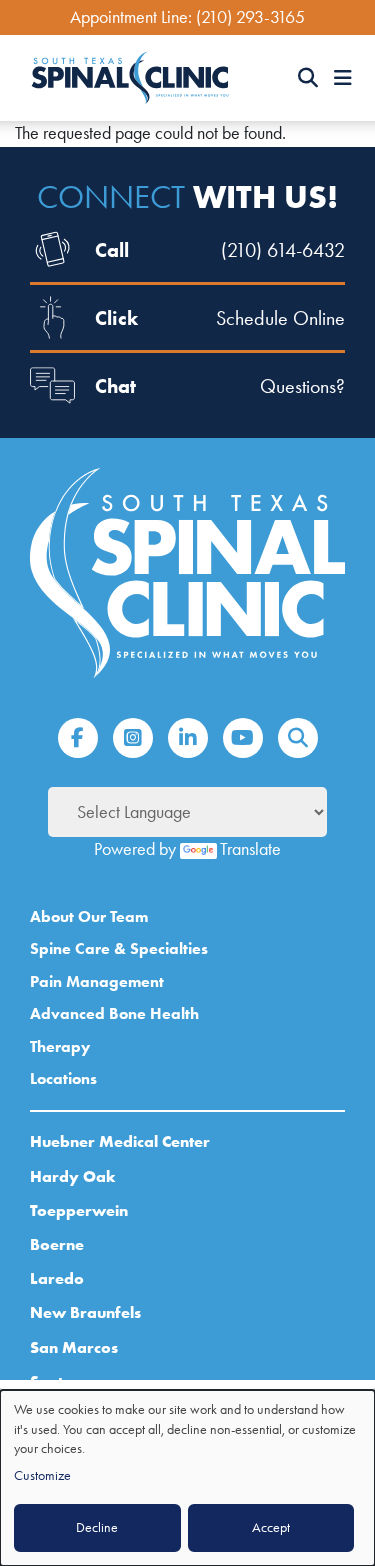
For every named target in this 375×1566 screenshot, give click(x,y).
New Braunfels (85, 1312)
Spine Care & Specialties (119, 948)
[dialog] (187, 1478)
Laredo (57, 1278)
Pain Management (97, 981)
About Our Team (89, 916)
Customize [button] (42, 1475)
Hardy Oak (73, 1176)
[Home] (130, 78)
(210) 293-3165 (250, 17)
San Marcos (74, 1347)
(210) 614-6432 (283, 250)
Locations (63, 1078)
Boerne (57, 1244)
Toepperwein (79, 1210)
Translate (250, 849)
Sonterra (63, 1381)
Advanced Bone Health (114, 1013)
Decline (97, 1527)
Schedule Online (280, 318)
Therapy (60, 1046)
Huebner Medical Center (120, 1141)
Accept (271, 1527)
